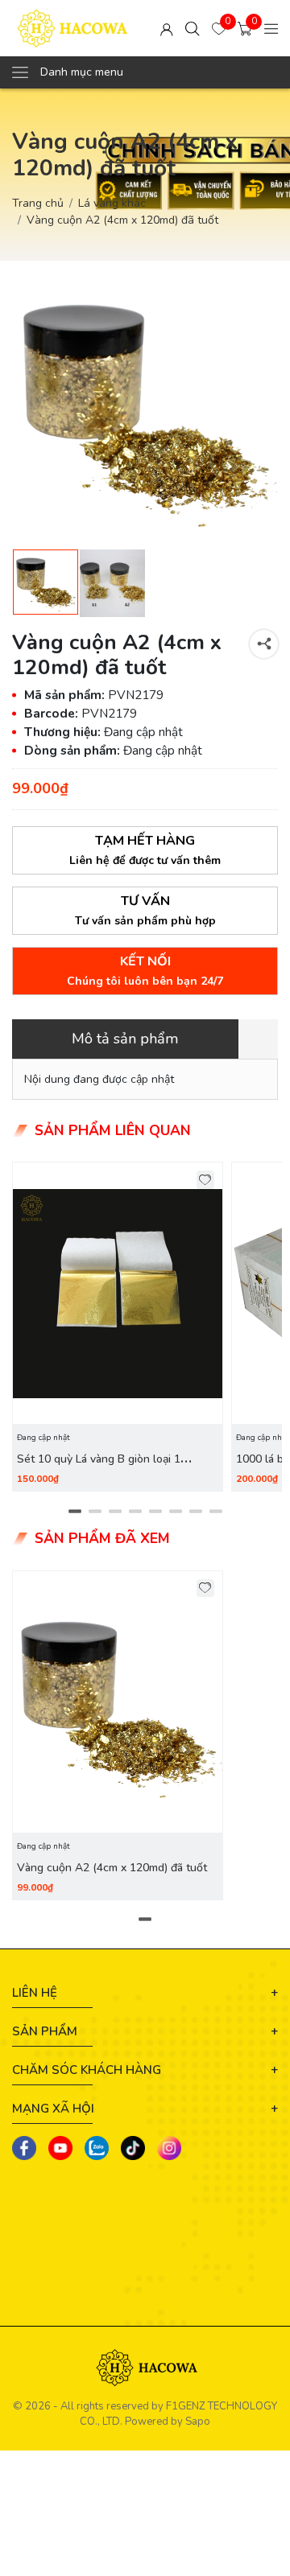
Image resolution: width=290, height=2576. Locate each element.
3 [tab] (115, 1511)
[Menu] (271, 28)
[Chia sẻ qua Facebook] (24, 2148)
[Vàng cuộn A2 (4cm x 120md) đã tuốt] (118, 1702)
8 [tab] (215, 1511)
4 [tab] (135, 1511)
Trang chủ (38, 203)
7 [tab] (195, 1511)
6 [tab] (175, 1511)
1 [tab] (75, 1511)
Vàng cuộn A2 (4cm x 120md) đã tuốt (112, 1868)
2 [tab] (95, 1511)
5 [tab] (155, 1511)
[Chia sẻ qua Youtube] (60, 2148)
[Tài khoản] (167, 28)
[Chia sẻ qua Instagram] (169, 2148)
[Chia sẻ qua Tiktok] (133, 2148)
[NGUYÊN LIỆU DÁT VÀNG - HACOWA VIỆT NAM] (72, 28)
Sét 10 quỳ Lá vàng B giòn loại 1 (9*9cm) (99, 1468)
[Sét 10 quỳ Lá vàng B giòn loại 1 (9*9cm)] (118, 1293)
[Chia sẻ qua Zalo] (97, 2148)
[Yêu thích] (206, 1180)
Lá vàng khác (112, 203)
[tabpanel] (118, 1327)
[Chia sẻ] (264, 644)
